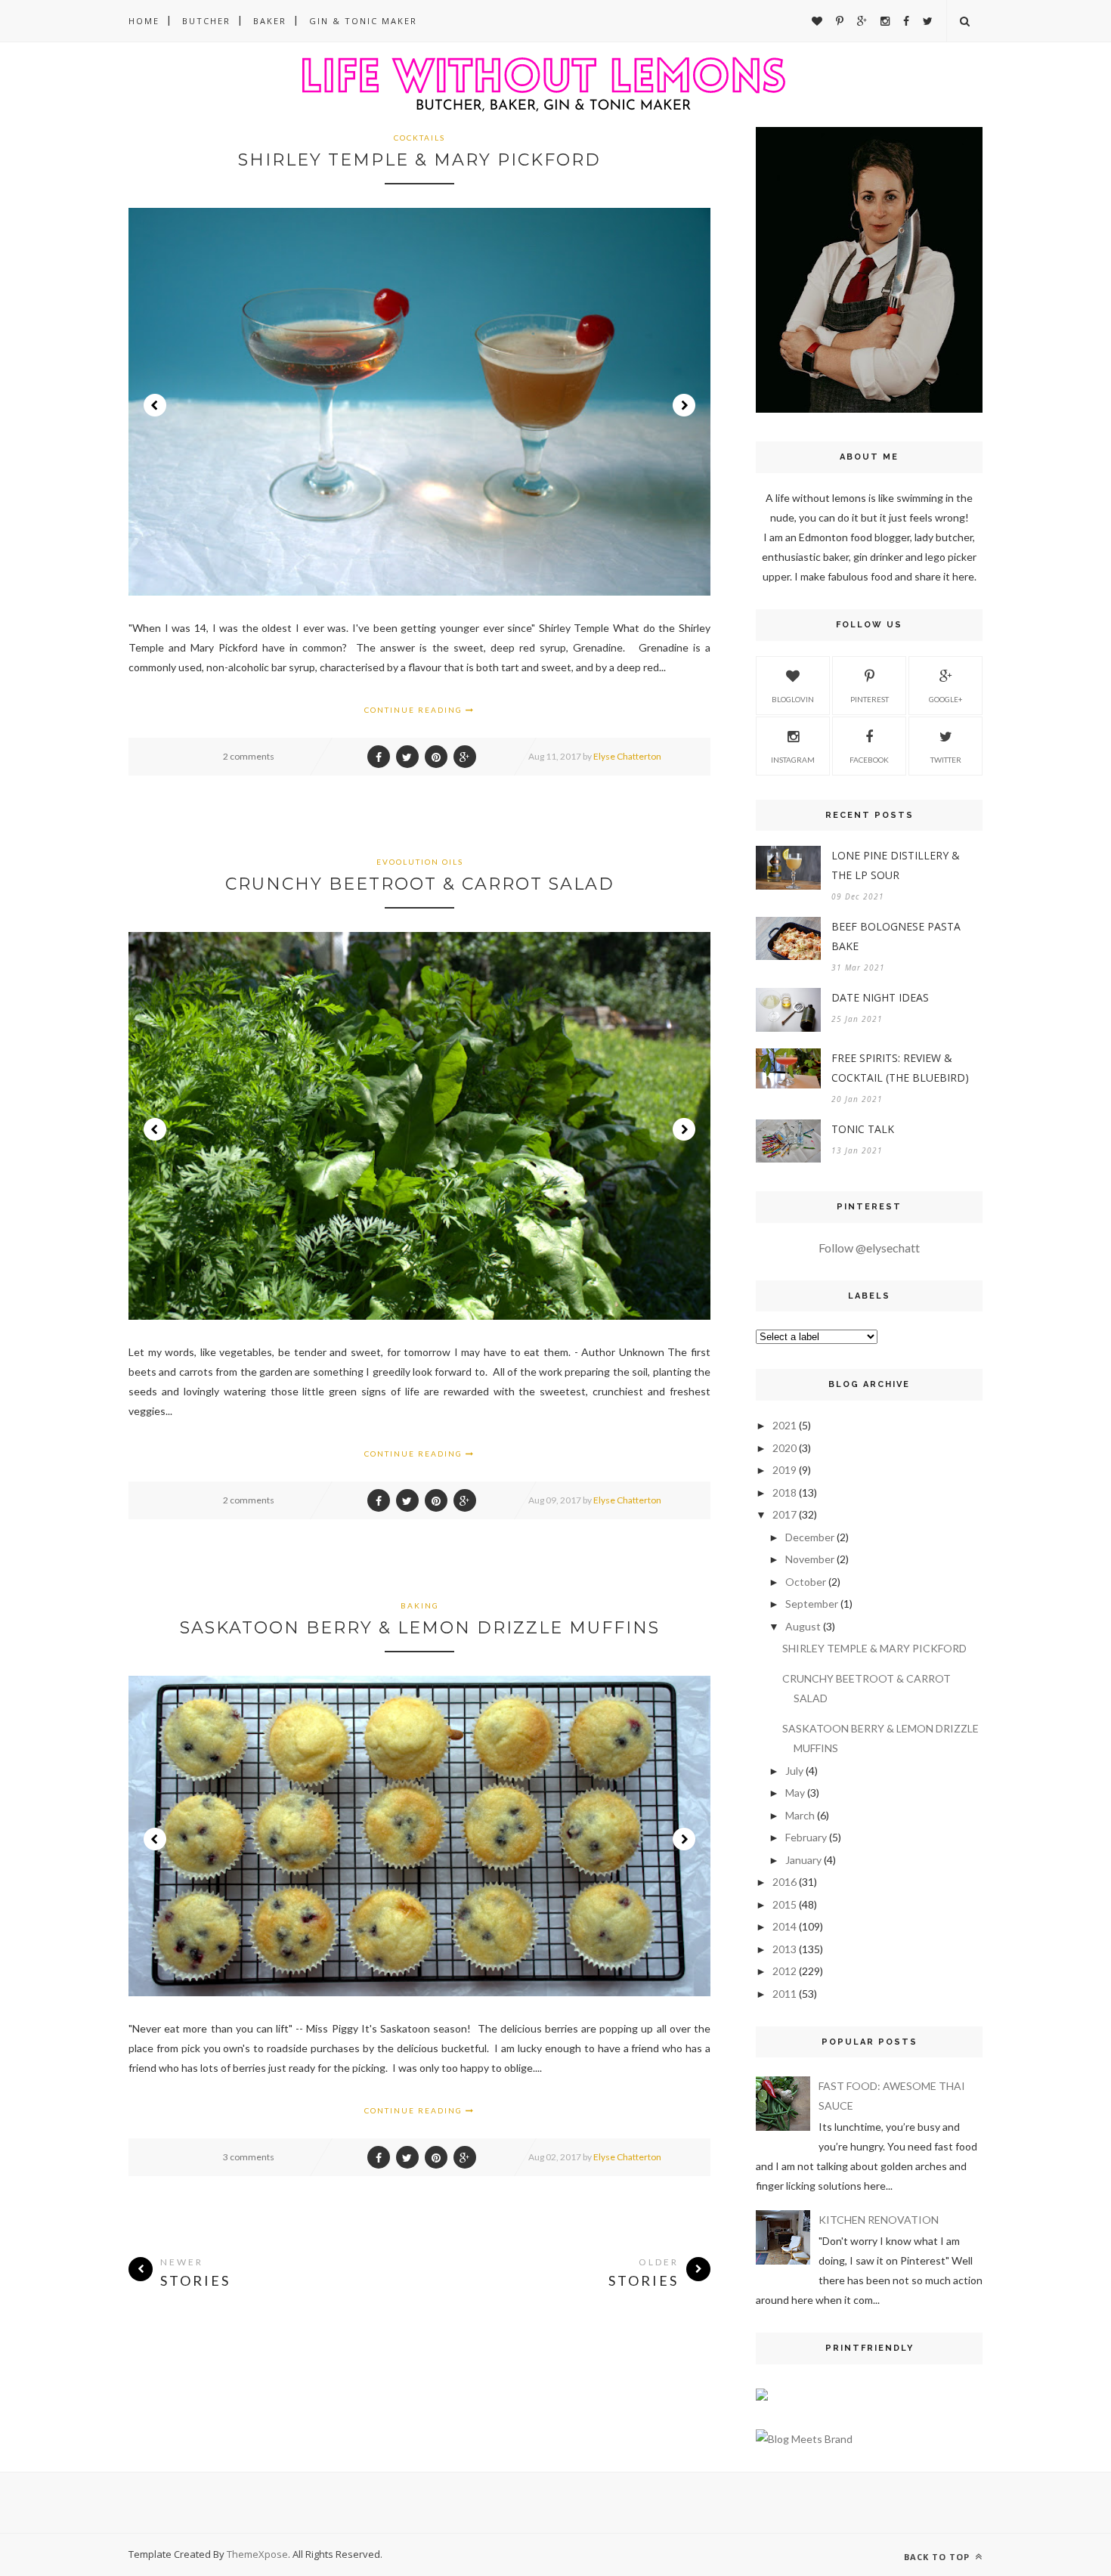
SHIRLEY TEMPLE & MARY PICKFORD (419, 160)
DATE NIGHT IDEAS (880, 997)
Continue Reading (415, 710)
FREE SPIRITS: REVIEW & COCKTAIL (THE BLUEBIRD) (900, 1068)
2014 (785, 1926)
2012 (785, 1971)
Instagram (793, 760)
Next (684, 405)
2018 (785, 1492)
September (812, 1604)
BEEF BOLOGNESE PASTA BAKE (896, 936)
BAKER (270, 21)
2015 (785, 1904)
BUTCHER (206, 21)
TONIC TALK (863, 1129)
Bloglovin (793, 699)
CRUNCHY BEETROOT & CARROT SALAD (420, 884)
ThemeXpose (257, 2554)
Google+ (946, 699)
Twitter (946, 760)
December (810, 1537)
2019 (785, 1470)
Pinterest (870, 699)
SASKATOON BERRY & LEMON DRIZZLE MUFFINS (420, 1628)
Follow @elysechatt (869, 1248)
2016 (785, 1882)
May (795, 1793)
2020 (785, 1448)
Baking (420, 1605)
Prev (155, 405)
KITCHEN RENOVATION (879, 2220)
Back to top (938, 2557)
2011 (785, 1994)
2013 (785, 1949)
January (803, 1860)
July (794, 1771)
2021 (785, 1425)
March (800, 1815)
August (803, 1626)
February (806, 1837)
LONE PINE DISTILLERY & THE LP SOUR (896, 865)
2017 (785, 1514)
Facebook (869, 760)
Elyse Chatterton (627, 756)
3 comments (249, 2157)
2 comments (249, 756)
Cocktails (419, 138)
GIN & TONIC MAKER (363, 21)
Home (144, 21)
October (806, 1582)
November (810, 1559)
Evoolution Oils (420, 862)
